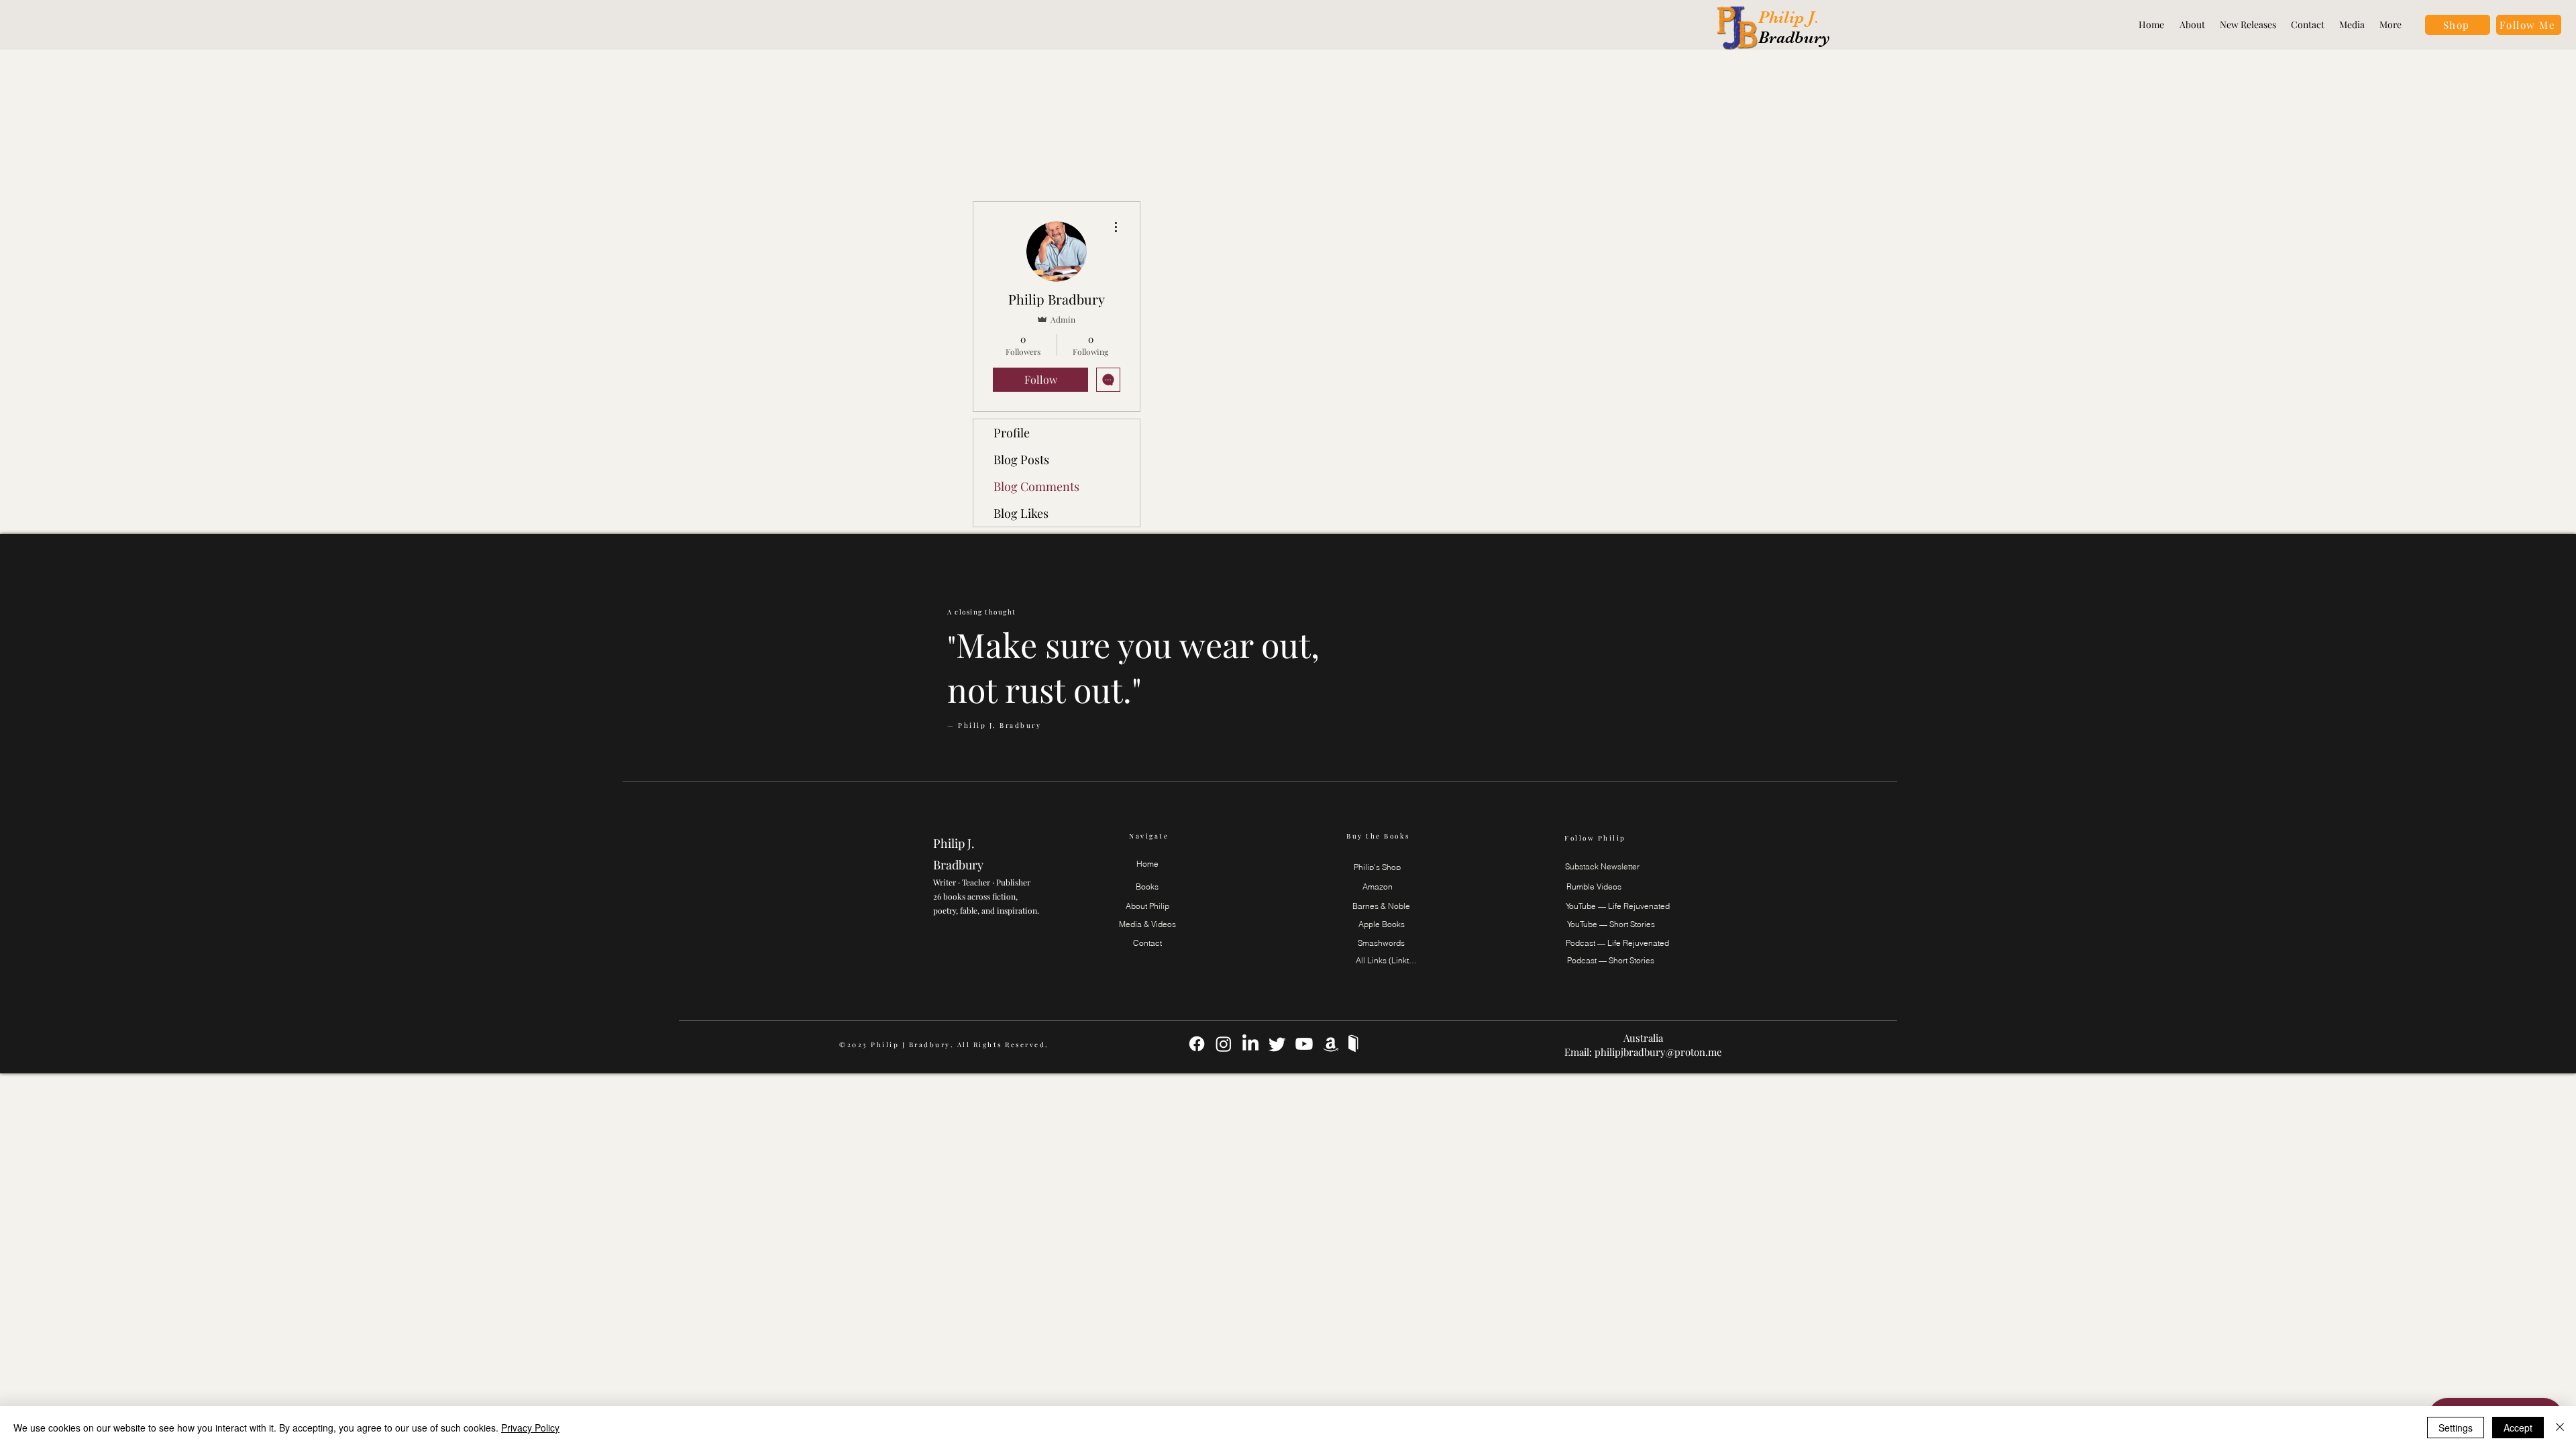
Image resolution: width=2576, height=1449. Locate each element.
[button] (2529, 25)
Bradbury (1794, 37)
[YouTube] (1304, 1044)
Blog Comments (1036, 486)
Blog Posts (1021, 460)
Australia (1643, 1038)
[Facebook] (1197, 1044)
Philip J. (1791, 17)
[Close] (2560, 1428)
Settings (2456, 1428)
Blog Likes (1021, 513)
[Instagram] (1224, 1044)
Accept (2518, 1428)
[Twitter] (1277, 1044)
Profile (1012, 433)
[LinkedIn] (1250, 1044)
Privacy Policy (530, 1428)
